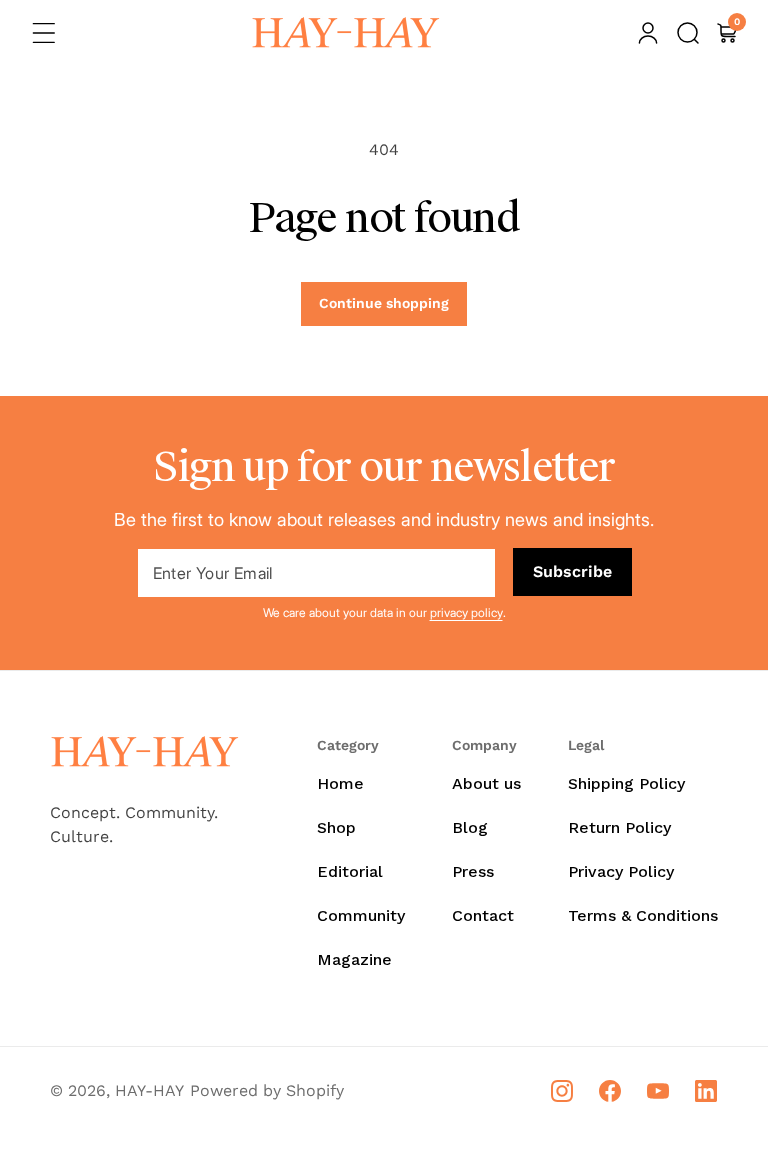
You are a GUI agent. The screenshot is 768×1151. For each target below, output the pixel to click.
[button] (44, 33)
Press (473, 871)
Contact (483, 915)
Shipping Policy (626, 783)
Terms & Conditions (643, 915)
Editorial (350, 871)
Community (361, 915)
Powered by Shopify (267, 1090)
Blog (470, 827)
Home (340, 783)
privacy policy (466, 612)
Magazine (354, 959)
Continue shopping (384, 303)
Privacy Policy (621, 871)
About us (486, 783)
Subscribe (572, 571)
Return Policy (619, 827)
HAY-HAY (149, 1090)
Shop (336, 827)
